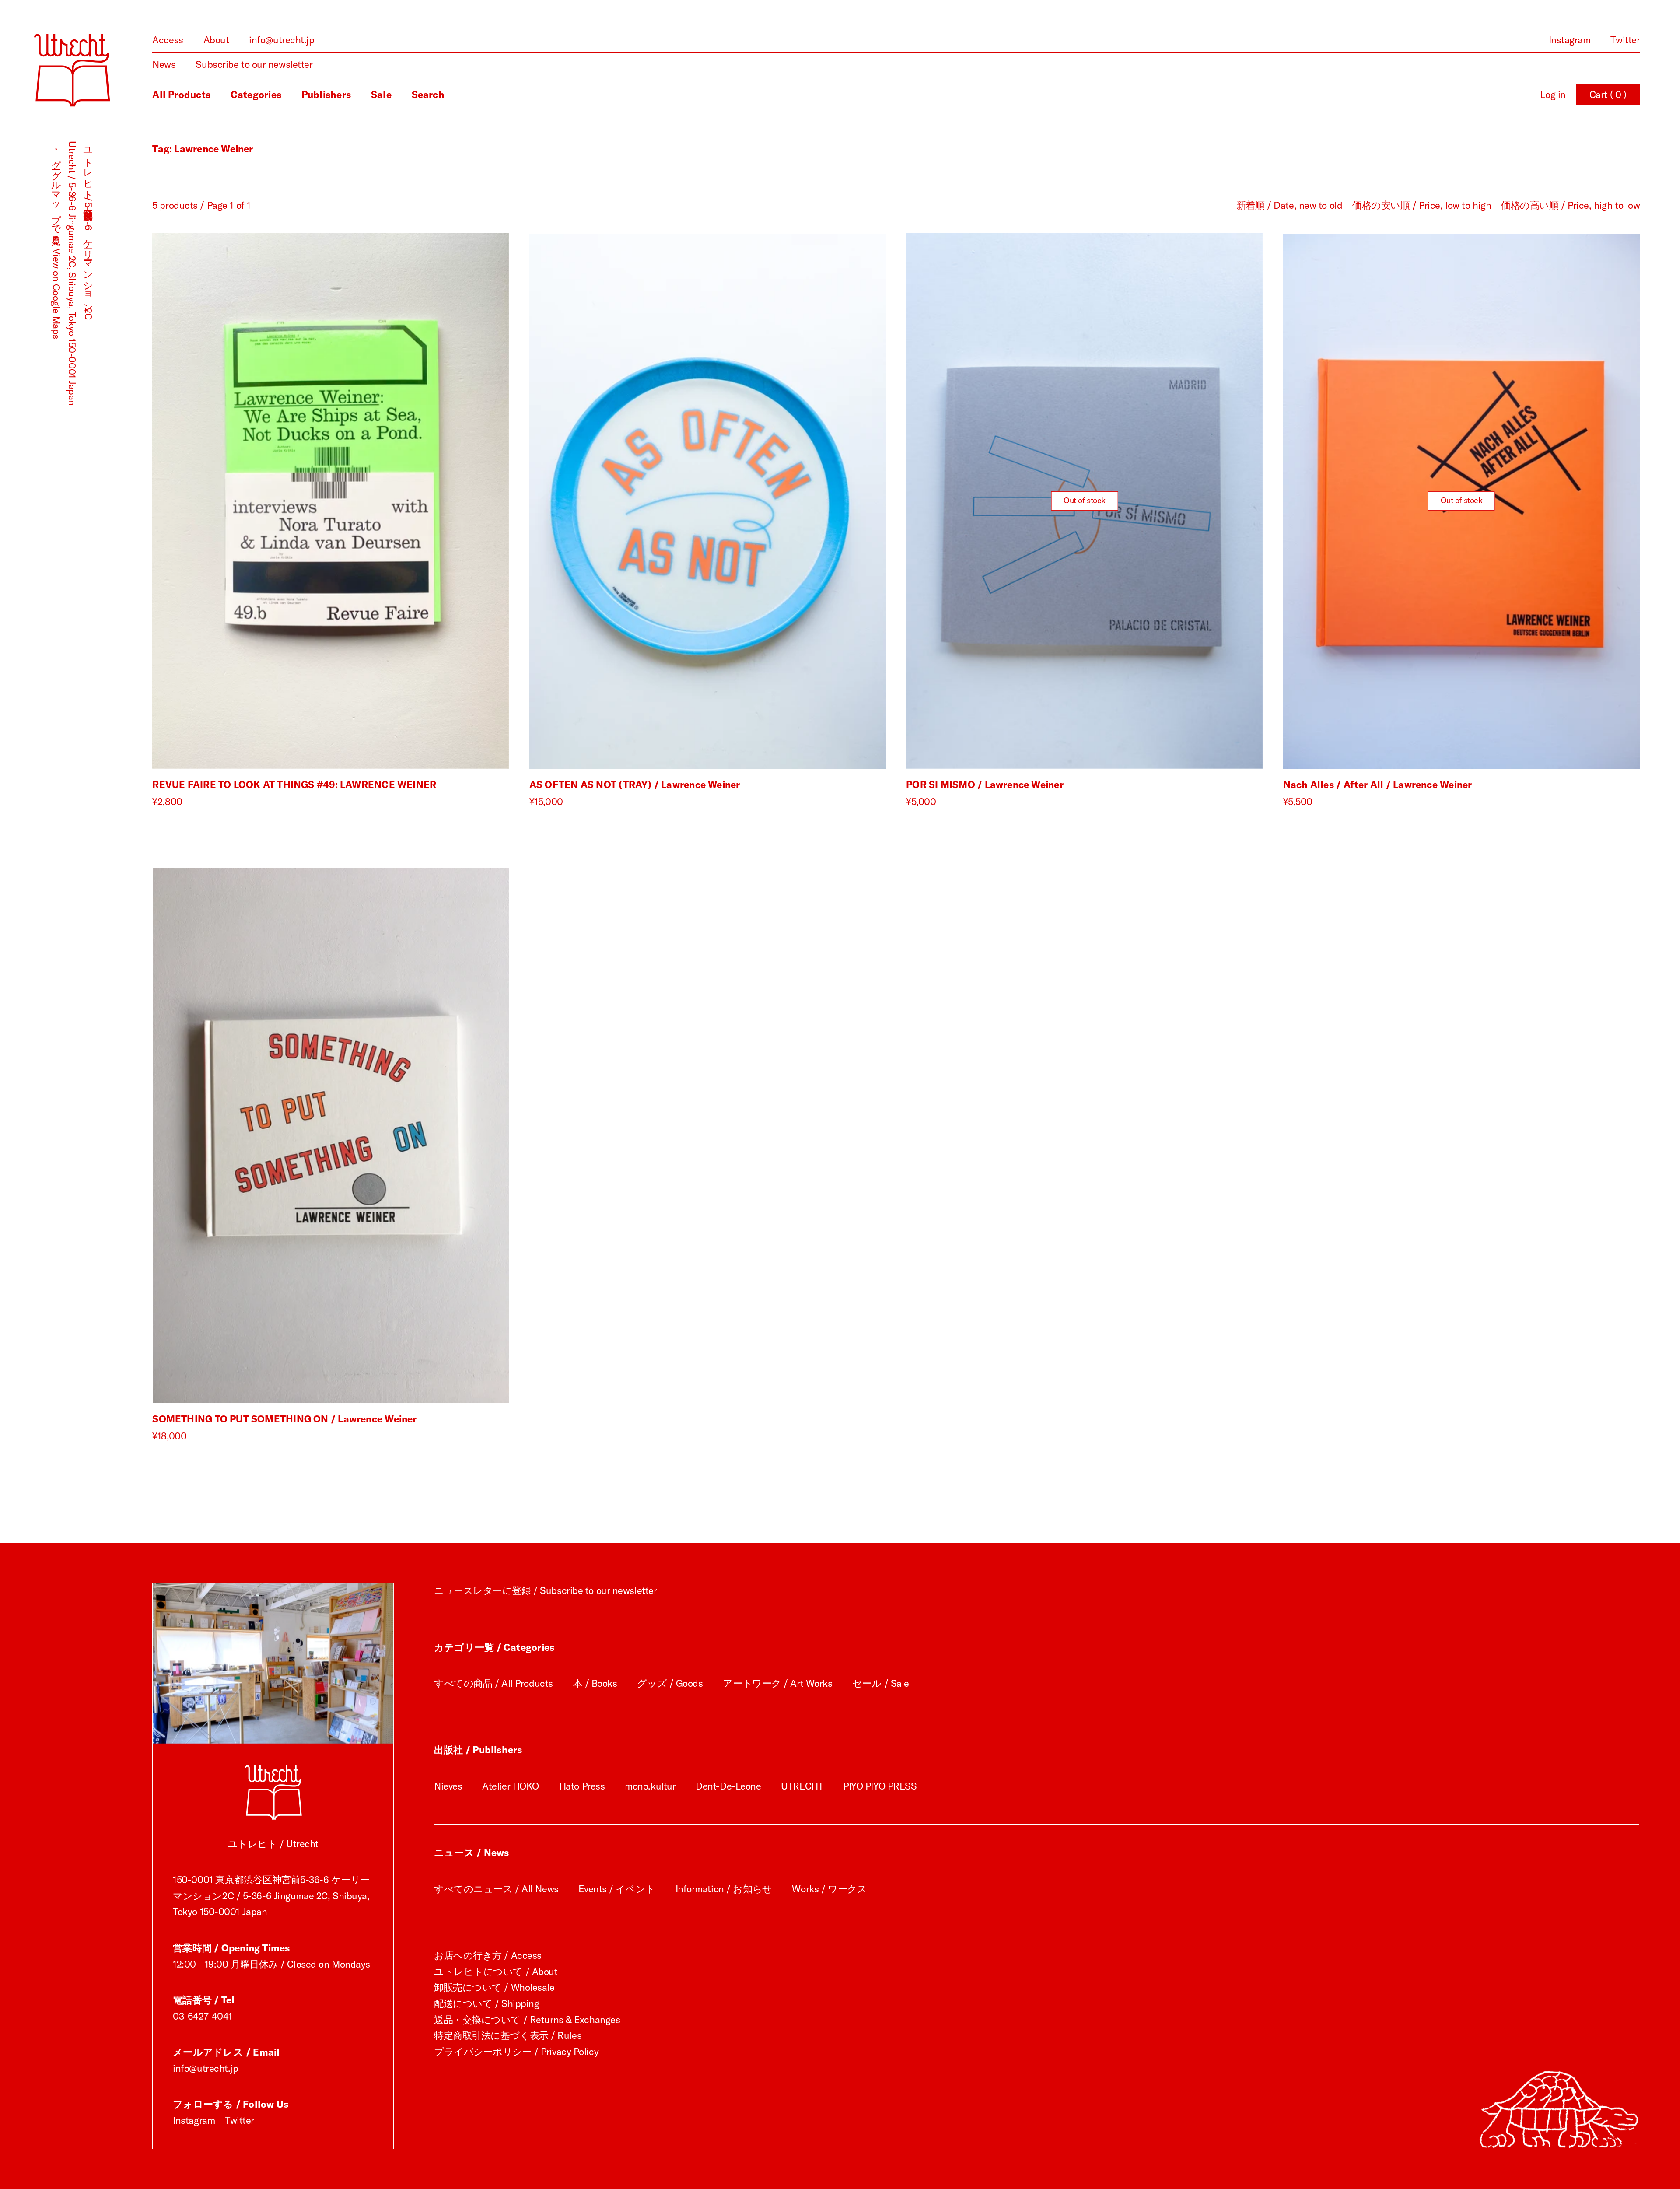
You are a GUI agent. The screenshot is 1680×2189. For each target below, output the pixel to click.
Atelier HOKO (511, 1786)
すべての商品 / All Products (493, 1683)
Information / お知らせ (724, 1889)
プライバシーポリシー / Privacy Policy (516, 2052)
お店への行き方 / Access (488, 1955)
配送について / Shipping (487, 2003)
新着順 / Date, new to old (1289, 205)
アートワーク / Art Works (777, 1683)
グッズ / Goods (670, 1683)
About (216, 40)
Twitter (1625, 40)
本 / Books (595, 1683)
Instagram (1570, 40)
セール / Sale (881, 1683)
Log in (1553, 95)
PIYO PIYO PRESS (880, 1786)
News (164, 64)
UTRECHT (802, 1786)
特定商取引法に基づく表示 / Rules (508, 2035)
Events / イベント (617, 1889)
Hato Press (582, 1786)
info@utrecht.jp (282, 40)
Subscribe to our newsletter (254, 64)
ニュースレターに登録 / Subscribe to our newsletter (545, 1590)
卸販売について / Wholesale (494, 1987)
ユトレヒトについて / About (496, 1972)
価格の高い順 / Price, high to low (1570, 205)
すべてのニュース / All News (496, 1889)
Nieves (448, 1786)
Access (168, 40)
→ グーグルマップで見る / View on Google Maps (56, 240)
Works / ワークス (829, 1889)
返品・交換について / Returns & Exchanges (527, 2020)
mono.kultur (650, 1786)
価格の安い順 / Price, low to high (1422, 205)
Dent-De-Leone (728, 1786)
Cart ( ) (1608, 95)
